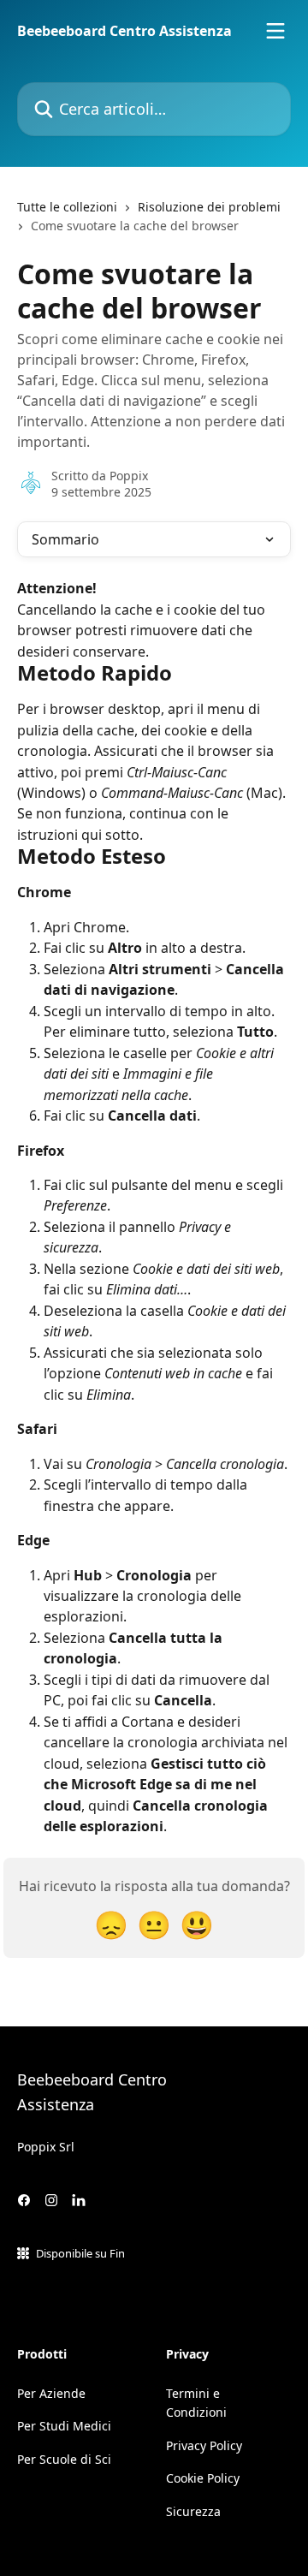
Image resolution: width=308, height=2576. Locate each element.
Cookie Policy (203, 2478)
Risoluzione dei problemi (209, 207)
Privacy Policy (204, 2445)
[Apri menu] (275, 31)
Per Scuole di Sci (64, 2459)
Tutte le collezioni (67, 207)
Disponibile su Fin (80, 2253)
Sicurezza (193, 2511)
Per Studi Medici (64, 2426)
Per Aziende (51, 2393)
